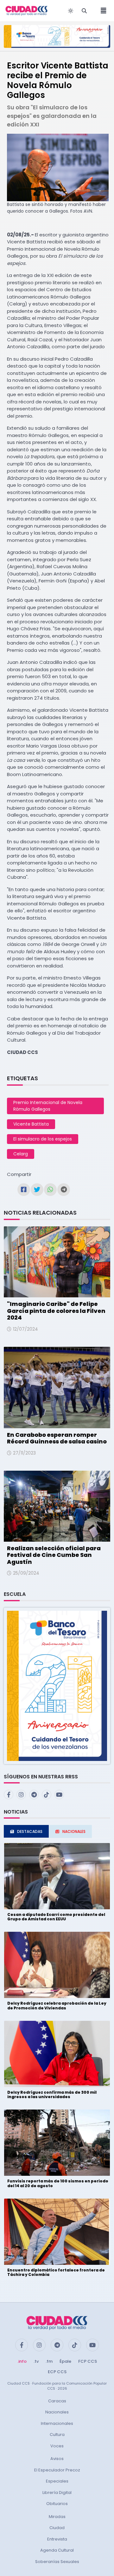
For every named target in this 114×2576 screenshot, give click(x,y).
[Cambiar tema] (71, 11)
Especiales (57, 2481)
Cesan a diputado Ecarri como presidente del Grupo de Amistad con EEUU (56, 1917)
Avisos (57, 2459)
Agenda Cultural (57, 2550)
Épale (65, 2361)
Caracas (57, 2401)
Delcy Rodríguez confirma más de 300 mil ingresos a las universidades (52, 2094)
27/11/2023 (24, 1453)
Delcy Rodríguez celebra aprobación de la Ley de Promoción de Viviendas (57, 2005)
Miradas (57, 2517)
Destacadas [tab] (30, 1831)
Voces (57, 2446)
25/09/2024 (26, 1573)
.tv (36, 2361)
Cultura (57, 2435)
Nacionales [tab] (74, 1831)
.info (22, 2361)
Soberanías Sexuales (57, 2562)
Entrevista (57, 2539)
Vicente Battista (31, 1124)
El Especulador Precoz (57, 2470)
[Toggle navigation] (102, 11)
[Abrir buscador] (84, 11)
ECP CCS (57, 2372)
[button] (57, 1685)
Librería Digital (57, 2492)
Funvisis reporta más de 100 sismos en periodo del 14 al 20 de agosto (58, 2183)
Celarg (21, 1154)
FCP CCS (88, 2361)
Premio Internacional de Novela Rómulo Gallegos (48, 1106)
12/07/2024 (25, 1329)
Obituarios (57, 2504)
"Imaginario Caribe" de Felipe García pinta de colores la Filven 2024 (56, 1311)
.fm (49, 2361)
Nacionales (57, 2412)
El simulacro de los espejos (43, 1139)
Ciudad (57, 2528)
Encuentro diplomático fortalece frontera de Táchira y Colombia (56, 2272)
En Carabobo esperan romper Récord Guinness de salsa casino (57, 1438)
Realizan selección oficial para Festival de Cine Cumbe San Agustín (54, 1555)
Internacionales (57, 2423)
